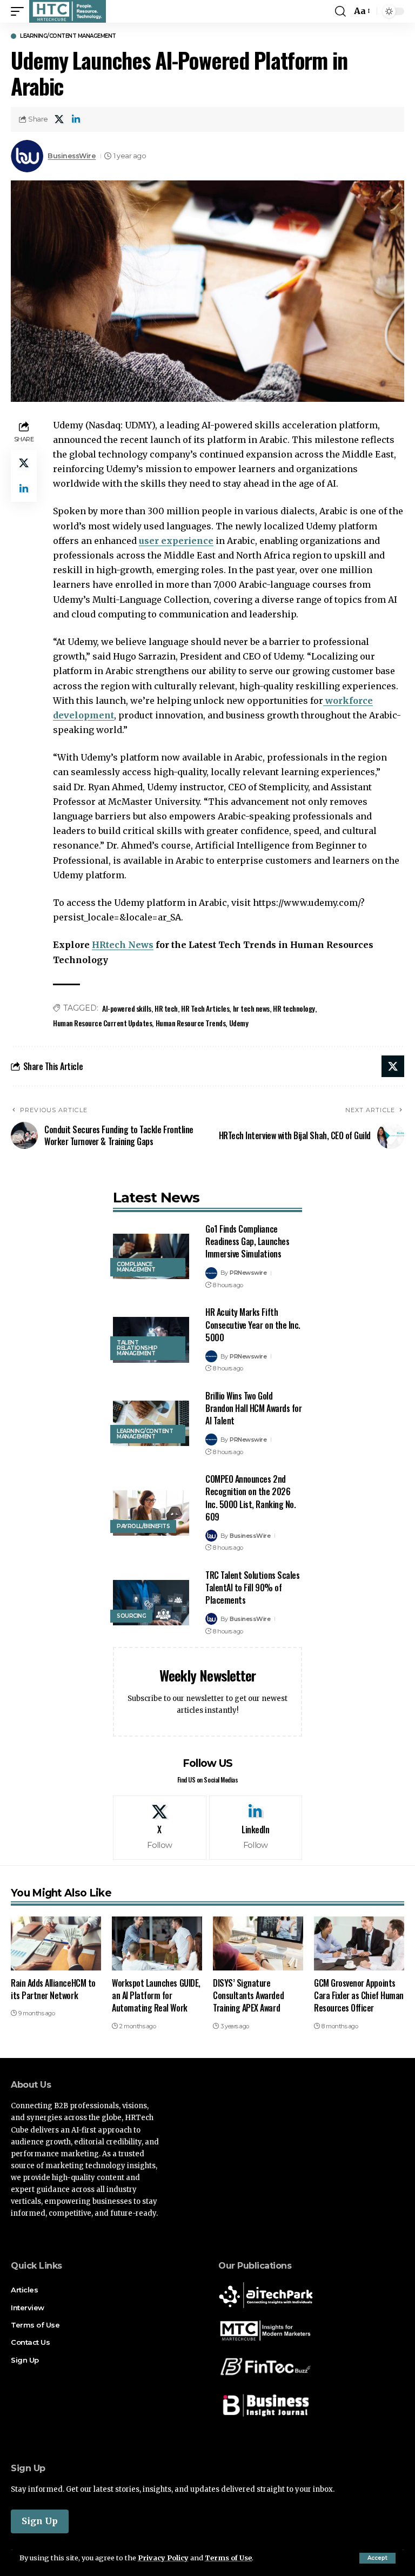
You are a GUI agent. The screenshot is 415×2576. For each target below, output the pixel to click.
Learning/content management (68, 36)
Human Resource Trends (191, 1023)
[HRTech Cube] (68, 11)
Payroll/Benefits (143, 1526)
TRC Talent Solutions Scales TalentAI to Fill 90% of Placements (252, 1588)
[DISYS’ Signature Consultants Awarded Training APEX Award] (258, 1943)
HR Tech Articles (205, 1008)
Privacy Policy (163, 2558)
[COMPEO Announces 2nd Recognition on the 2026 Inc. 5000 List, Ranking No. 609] (151, 1513)
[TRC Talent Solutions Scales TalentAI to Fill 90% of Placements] (151, 1603)
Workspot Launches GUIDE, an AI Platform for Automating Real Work (156, 1995)
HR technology (294, 1008)
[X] (160, 1828)
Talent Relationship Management (137, 1348)
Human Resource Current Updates (102, 1023)
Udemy (239, 1023)
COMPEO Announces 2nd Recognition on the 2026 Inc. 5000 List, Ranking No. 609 (250, 1498)
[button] (377, 2558)
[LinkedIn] (256, 1828)
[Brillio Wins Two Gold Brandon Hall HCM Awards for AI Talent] (151, 1424)
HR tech (166, 1008)
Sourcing (131, 1616)
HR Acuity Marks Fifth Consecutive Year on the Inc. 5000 (253, 1324)
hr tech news (251, 1008)
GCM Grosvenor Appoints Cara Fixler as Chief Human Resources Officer (359, 1995)
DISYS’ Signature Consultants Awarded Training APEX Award (248, 1995)
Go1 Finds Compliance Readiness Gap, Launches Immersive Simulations (247, 1241)
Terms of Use (228, 2558)
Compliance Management (136, 1267)
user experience (176, 541)
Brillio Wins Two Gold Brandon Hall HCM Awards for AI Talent (253, 1408)
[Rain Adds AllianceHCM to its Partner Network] (56, 1943)
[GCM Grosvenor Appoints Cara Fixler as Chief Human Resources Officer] (359, 1943)
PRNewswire (248, 1273)
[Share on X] (59, 119)
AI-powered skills (127, 1008)
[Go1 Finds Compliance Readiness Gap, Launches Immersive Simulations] (151, 1257)
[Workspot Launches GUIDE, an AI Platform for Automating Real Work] (157, 1943)
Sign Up (40, 2521)
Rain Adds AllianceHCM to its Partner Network (53, 1989)
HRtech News (123, 945)
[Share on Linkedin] (76, 119)
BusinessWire (72, 156)
